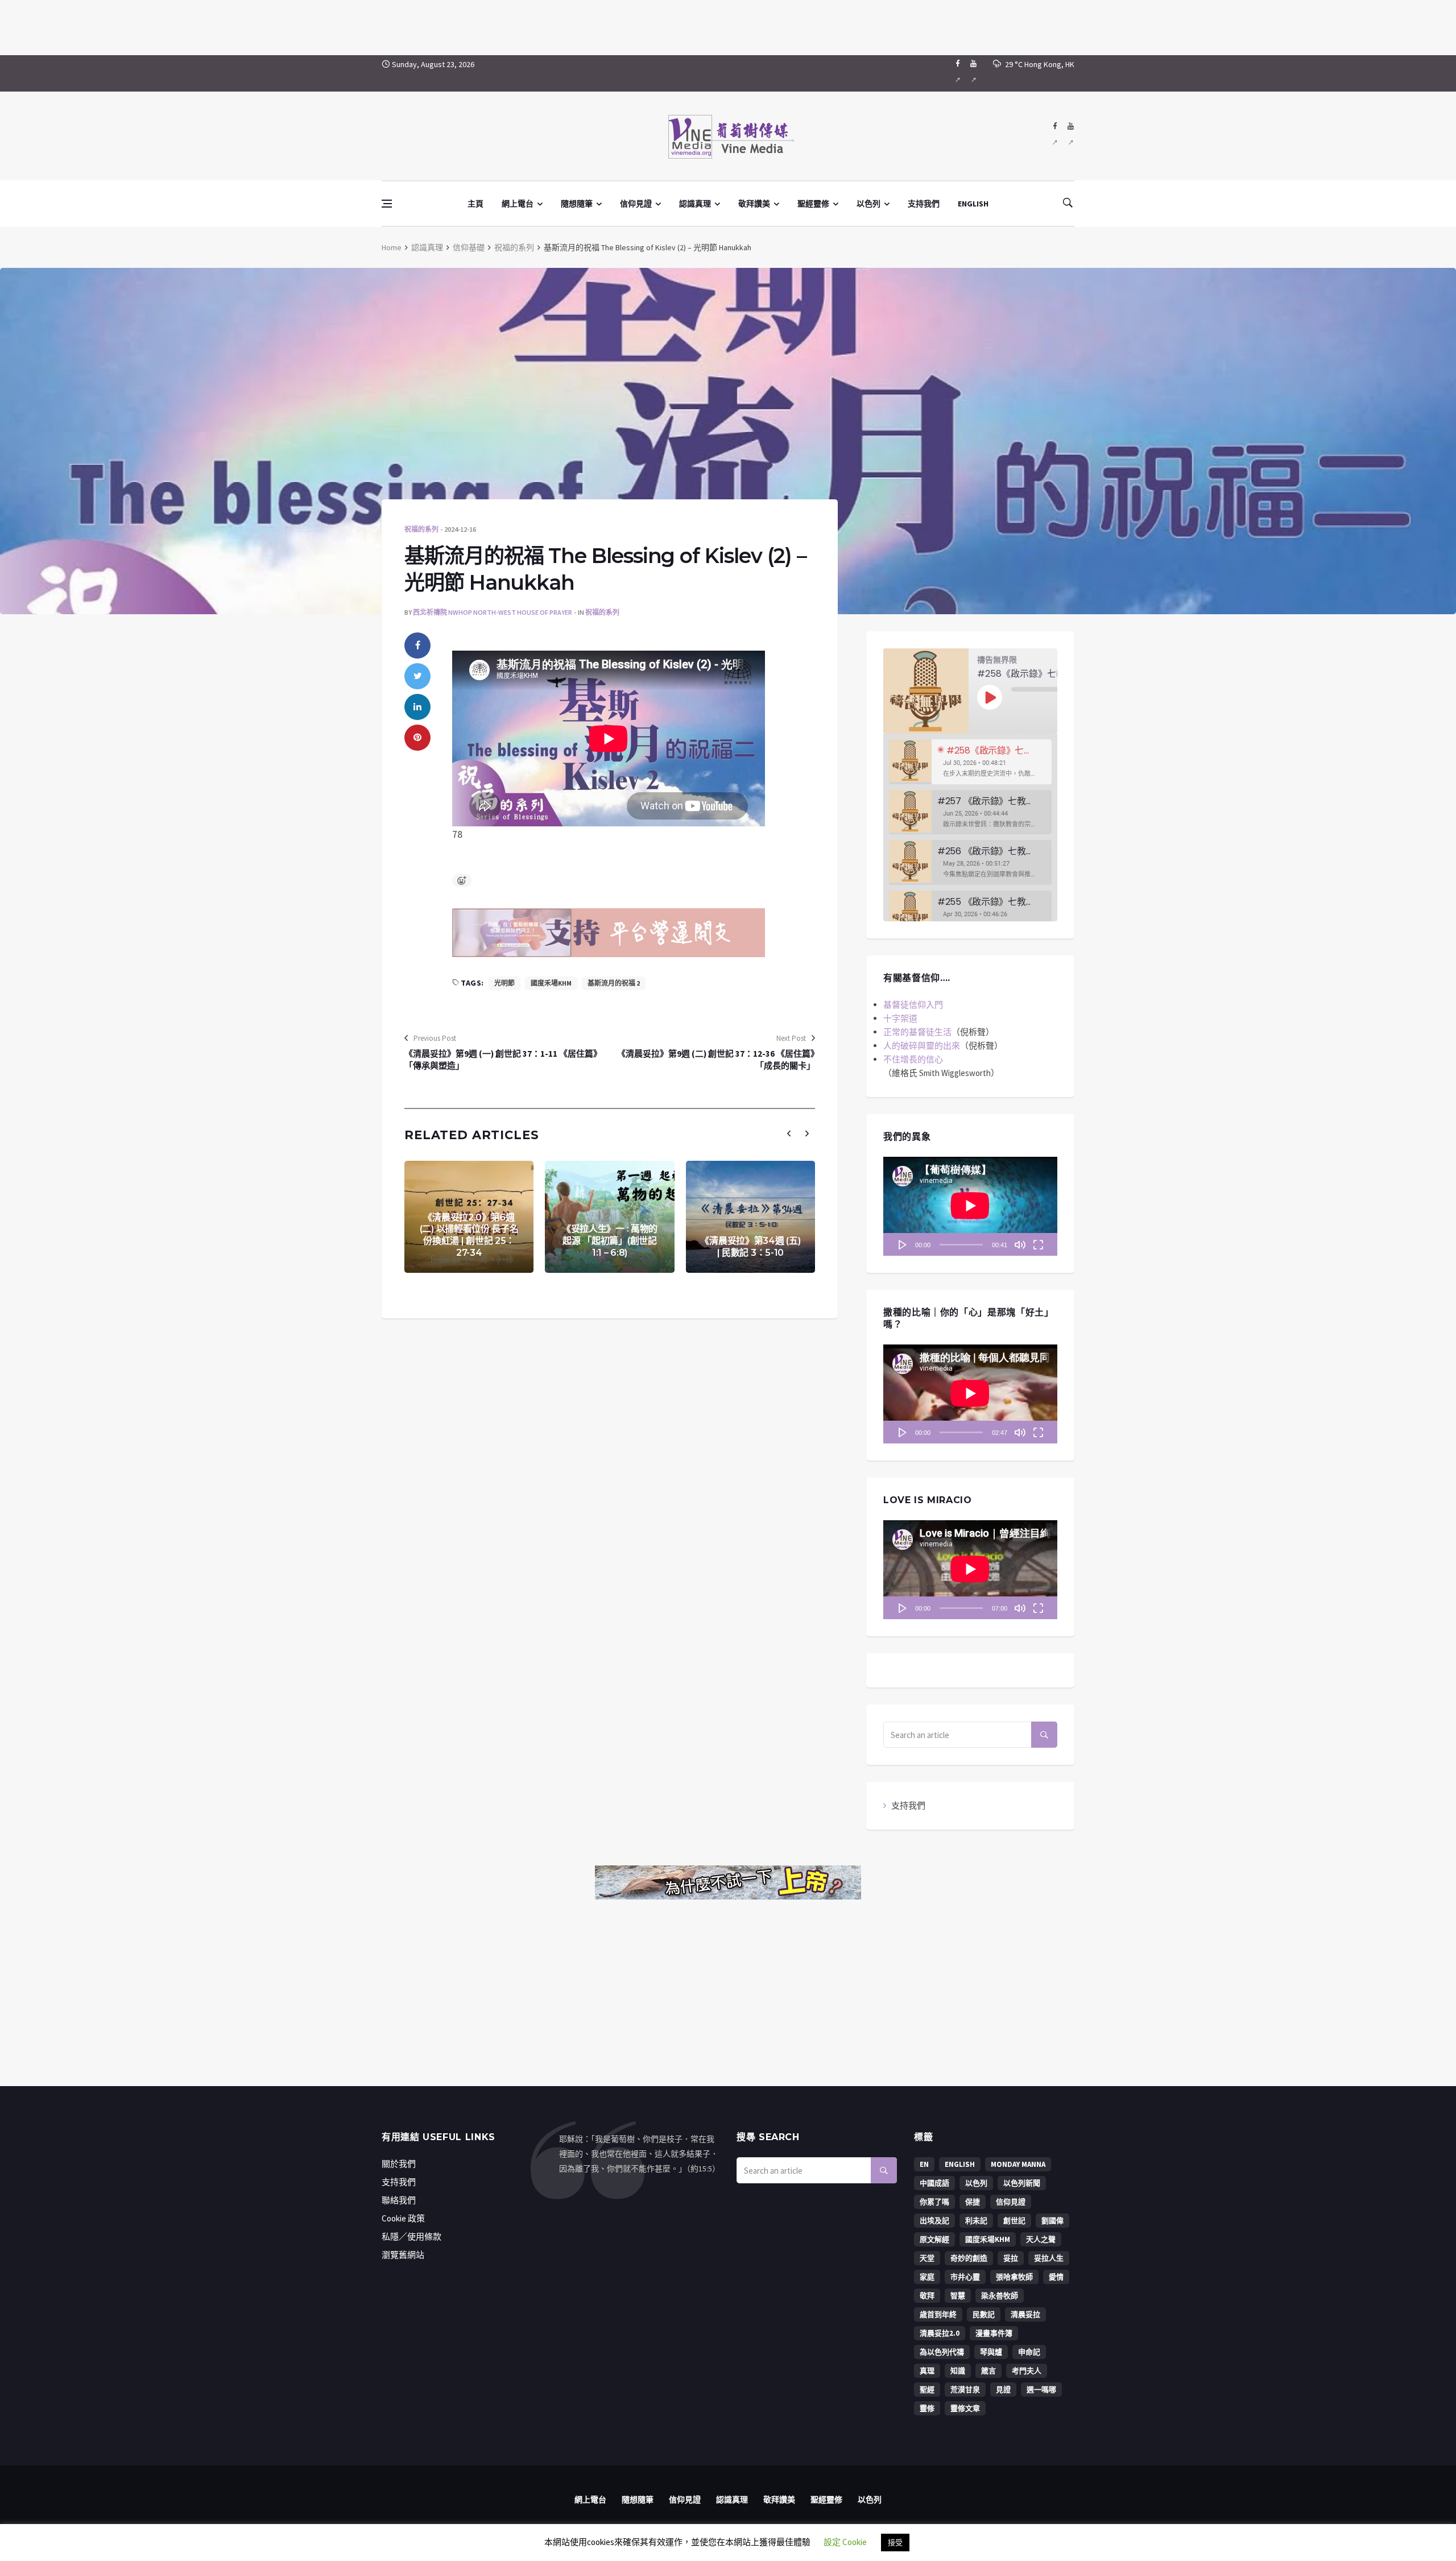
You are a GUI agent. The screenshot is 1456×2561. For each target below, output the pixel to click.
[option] (970, 762)
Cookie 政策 (403, 2218)
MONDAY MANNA (1018, 2164)
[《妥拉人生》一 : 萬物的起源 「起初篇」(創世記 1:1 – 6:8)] (609, 1217)
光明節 (504, 983)
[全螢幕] (1038, 1244)
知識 (958, 2371)
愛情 (1056, 2277)
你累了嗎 (934, 2202)
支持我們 (924, 204)
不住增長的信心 (913, 1059)
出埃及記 (934, 2221)
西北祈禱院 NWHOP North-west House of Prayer (493, 612)
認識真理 (695, 204)
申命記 (1029, 2352)
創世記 (1014, 2221)
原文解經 (934, 2239)
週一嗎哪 (1041, 2390)
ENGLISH (973, 204)
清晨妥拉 (1025, 2314)
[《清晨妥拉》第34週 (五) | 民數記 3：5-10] (750, 1217)
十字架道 (900, 1018)
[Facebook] (957, 73)
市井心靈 (965, 2277)
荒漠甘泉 (965, 2390)
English (960, 2164)
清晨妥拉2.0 (940, 2333)
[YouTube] (973, 73)
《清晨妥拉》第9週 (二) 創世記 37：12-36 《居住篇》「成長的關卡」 (716, 1060)
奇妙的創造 (969, 2258)
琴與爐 (991, 2352)
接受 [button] (895, 2543)
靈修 (927, 2408)
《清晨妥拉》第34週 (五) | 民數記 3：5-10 (750, 1247)
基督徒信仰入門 (913, 1005)
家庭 (927, 2277)
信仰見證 (636, 204)
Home (392, 247)
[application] (970, 1206)
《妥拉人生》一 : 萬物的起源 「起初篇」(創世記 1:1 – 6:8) (610, 1241)
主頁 (475, 204)
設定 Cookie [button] (845, 2542)
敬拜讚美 (754, 204)
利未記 (976, 2221)
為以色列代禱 (942, 2352)
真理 (927, 2371)
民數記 (984, 2314)
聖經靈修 (813, 204)
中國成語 (934, 2183)
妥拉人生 (1049, 2258)
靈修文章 (965, 2408)
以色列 (868, 204)
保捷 (973, 2202)
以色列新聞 (1022, 2183)
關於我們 (399, 2164)
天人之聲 (1041, 2239)
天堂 (927, 2258)
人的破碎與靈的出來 (922, 1046)
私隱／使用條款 (411, 2237)
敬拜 (927, 2296)
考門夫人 (1027, 2371)
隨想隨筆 (577, 204)
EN (924, 2164)
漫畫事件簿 (994, 2333)
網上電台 (518, 204)
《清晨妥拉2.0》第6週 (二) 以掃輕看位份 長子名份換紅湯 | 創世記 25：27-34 (469, 1235)
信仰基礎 (469, 247)
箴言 (988, 2371)
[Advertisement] (728, 26)
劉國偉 (1052, 2221)
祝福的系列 (514, 247)
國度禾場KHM (551, 983)
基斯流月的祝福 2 (614, 983)
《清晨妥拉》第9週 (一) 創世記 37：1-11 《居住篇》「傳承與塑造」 (503, 1060)
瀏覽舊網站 (403, 2255)
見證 (1003, 2390)
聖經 (927, 2390)
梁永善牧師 (1000, 2296)
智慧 (958, 2296)
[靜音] (1020, 1244)
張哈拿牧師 (1014, 2277)
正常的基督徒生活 (917, 1032)
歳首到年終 (938, 2314)
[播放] (903, 1244)
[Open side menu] (387, 204)
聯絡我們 (399, 2200)
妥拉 (1011, 2258)
